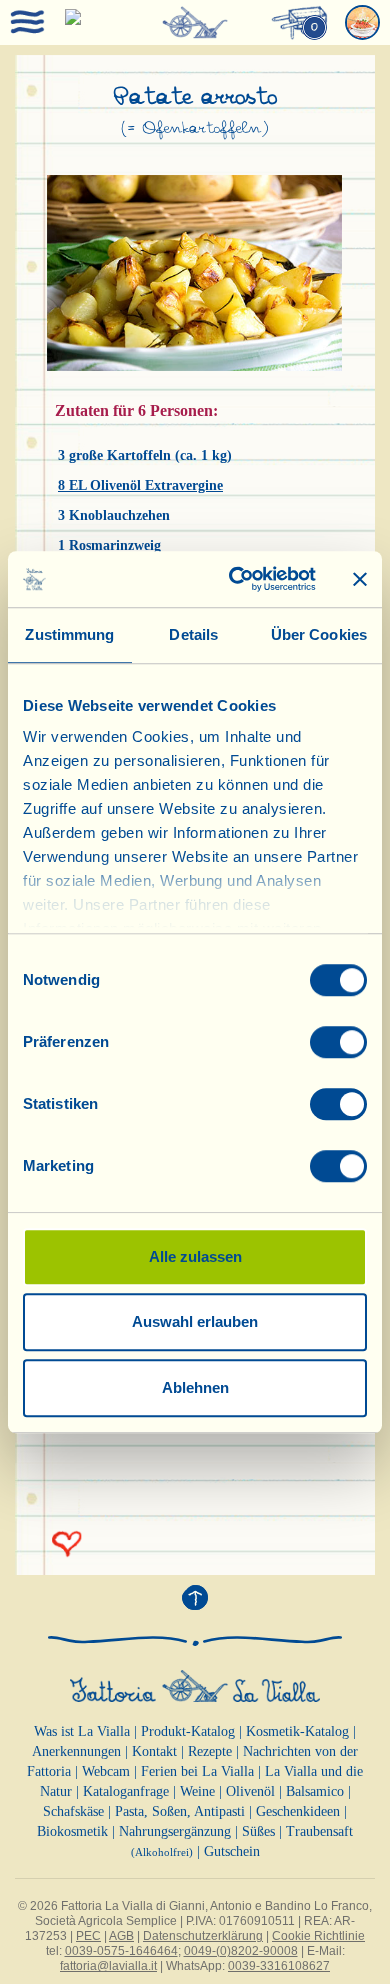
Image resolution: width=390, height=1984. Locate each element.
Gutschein (232, 1851)
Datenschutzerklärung (203, 1936)
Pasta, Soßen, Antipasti (180, 1811)
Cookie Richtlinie (318, 1936)
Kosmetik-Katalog (297, 1731)
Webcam (106, 1771)
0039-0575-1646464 (121, 1951)
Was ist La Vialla (82, 1731)
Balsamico (315, 1791)
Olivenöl (250, 1791)
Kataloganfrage (126, 1791)
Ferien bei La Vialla (197, 1771)
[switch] (338, 1042)
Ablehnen (195, 1387)
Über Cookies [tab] (319, 634)
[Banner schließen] (360, 579)
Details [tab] (193, 634)
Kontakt (154, 1751)
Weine (197, 1791)
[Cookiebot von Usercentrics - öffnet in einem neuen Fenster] (236, 579)
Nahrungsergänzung (175, 1831)
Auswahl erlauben (195, 1321)
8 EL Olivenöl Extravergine (140, 485)
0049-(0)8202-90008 (241, 1951)
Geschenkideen (298, 1811)
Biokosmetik (72, 1831)
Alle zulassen (195, 1256)
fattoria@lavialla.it (108, 1966)
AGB (121, 1936)
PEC (88, 1936)
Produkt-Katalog (188, 1731)
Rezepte (210, 1751)
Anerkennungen (76, 1751)
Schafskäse (73, 1811)
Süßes (258, 1831)
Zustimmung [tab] (69, 634)
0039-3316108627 (279, 1966)
